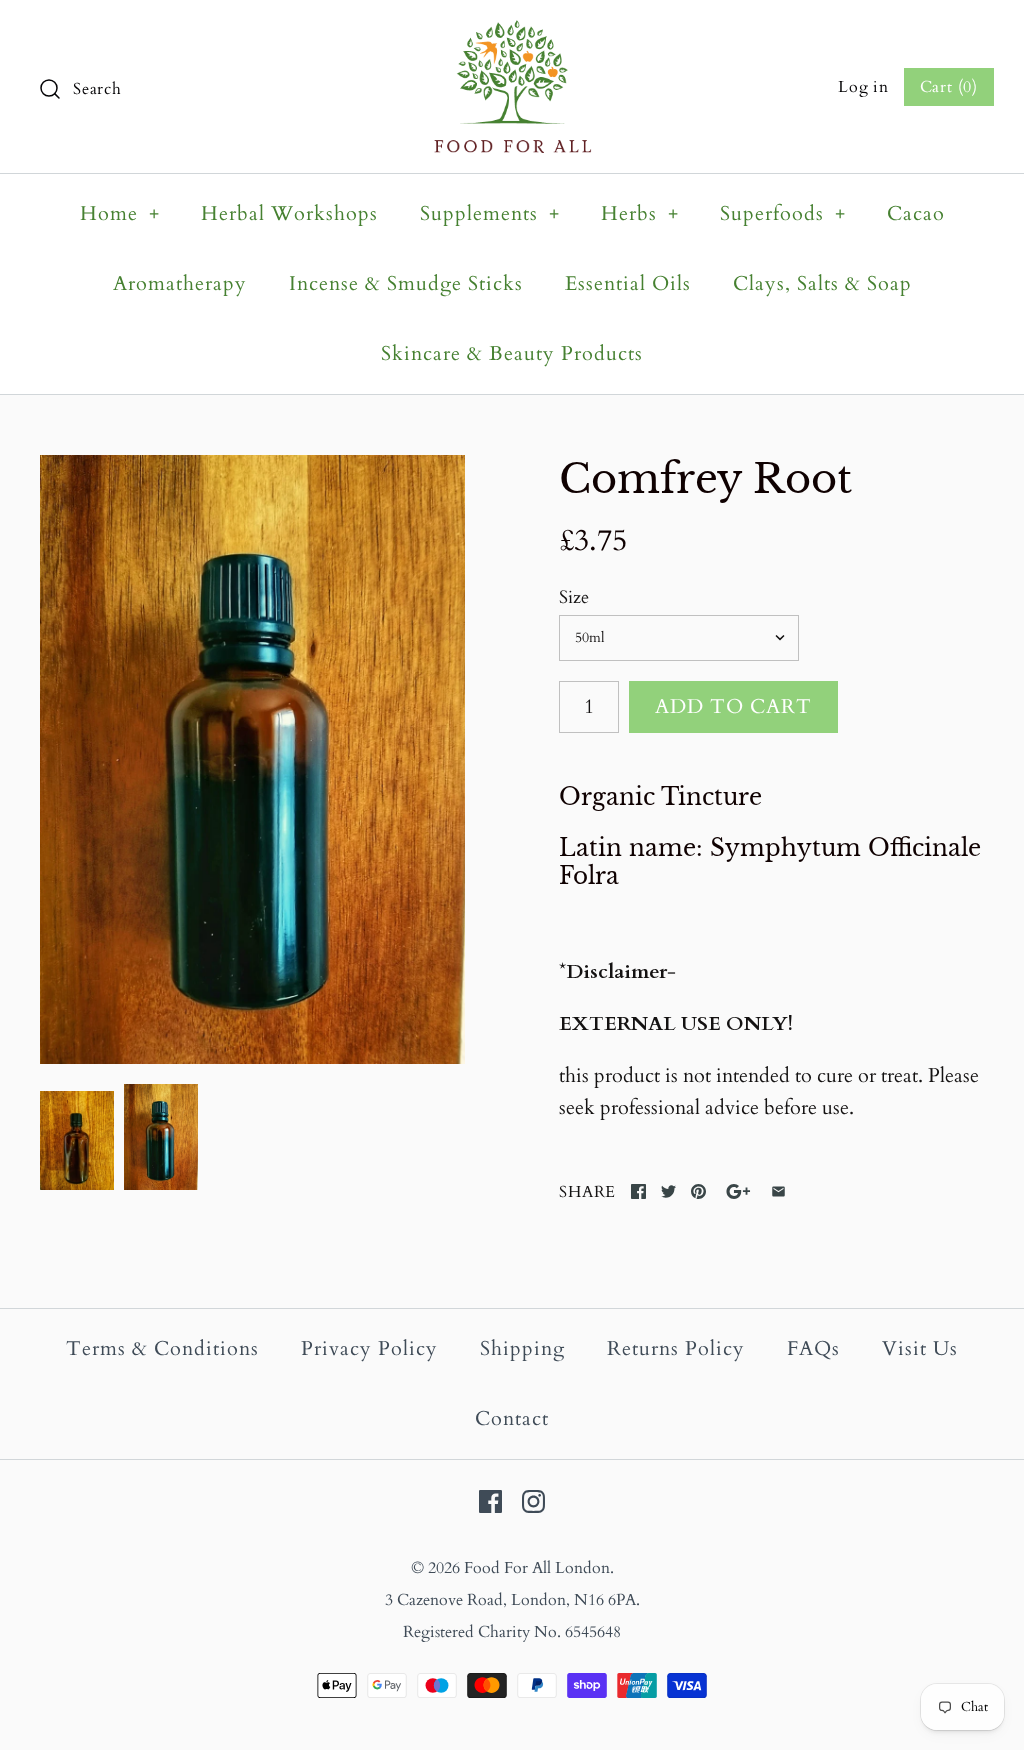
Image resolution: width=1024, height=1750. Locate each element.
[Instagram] (533, 1501)
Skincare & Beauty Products (512, 353)
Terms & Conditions (162, 1348)
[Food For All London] (512, 35)
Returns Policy (676, 1348)
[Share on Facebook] (638, 1191)
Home (120, 213)
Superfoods (783, 213)
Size (574, 597)
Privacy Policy (369, 1348)
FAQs (813, 1348)
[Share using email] (778, 1191)
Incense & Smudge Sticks (406, 283)
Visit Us (920, 1348)
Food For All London (537, 1568)
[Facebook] (490, 1501)
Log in (863, 87)
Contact (512, 1418)
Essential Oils (628, 283)
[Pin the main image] (698, 1191)
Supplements (490, 213)
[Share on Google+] (738, 1191)
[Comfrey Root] (252, 759)
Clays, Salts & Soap (822, 283)
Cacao (916, 213)
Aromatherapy (180, 283)
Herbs (640, 213)
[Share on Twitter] (668, 1191)
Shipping (522, 1348)
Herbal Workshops (289, 213)
